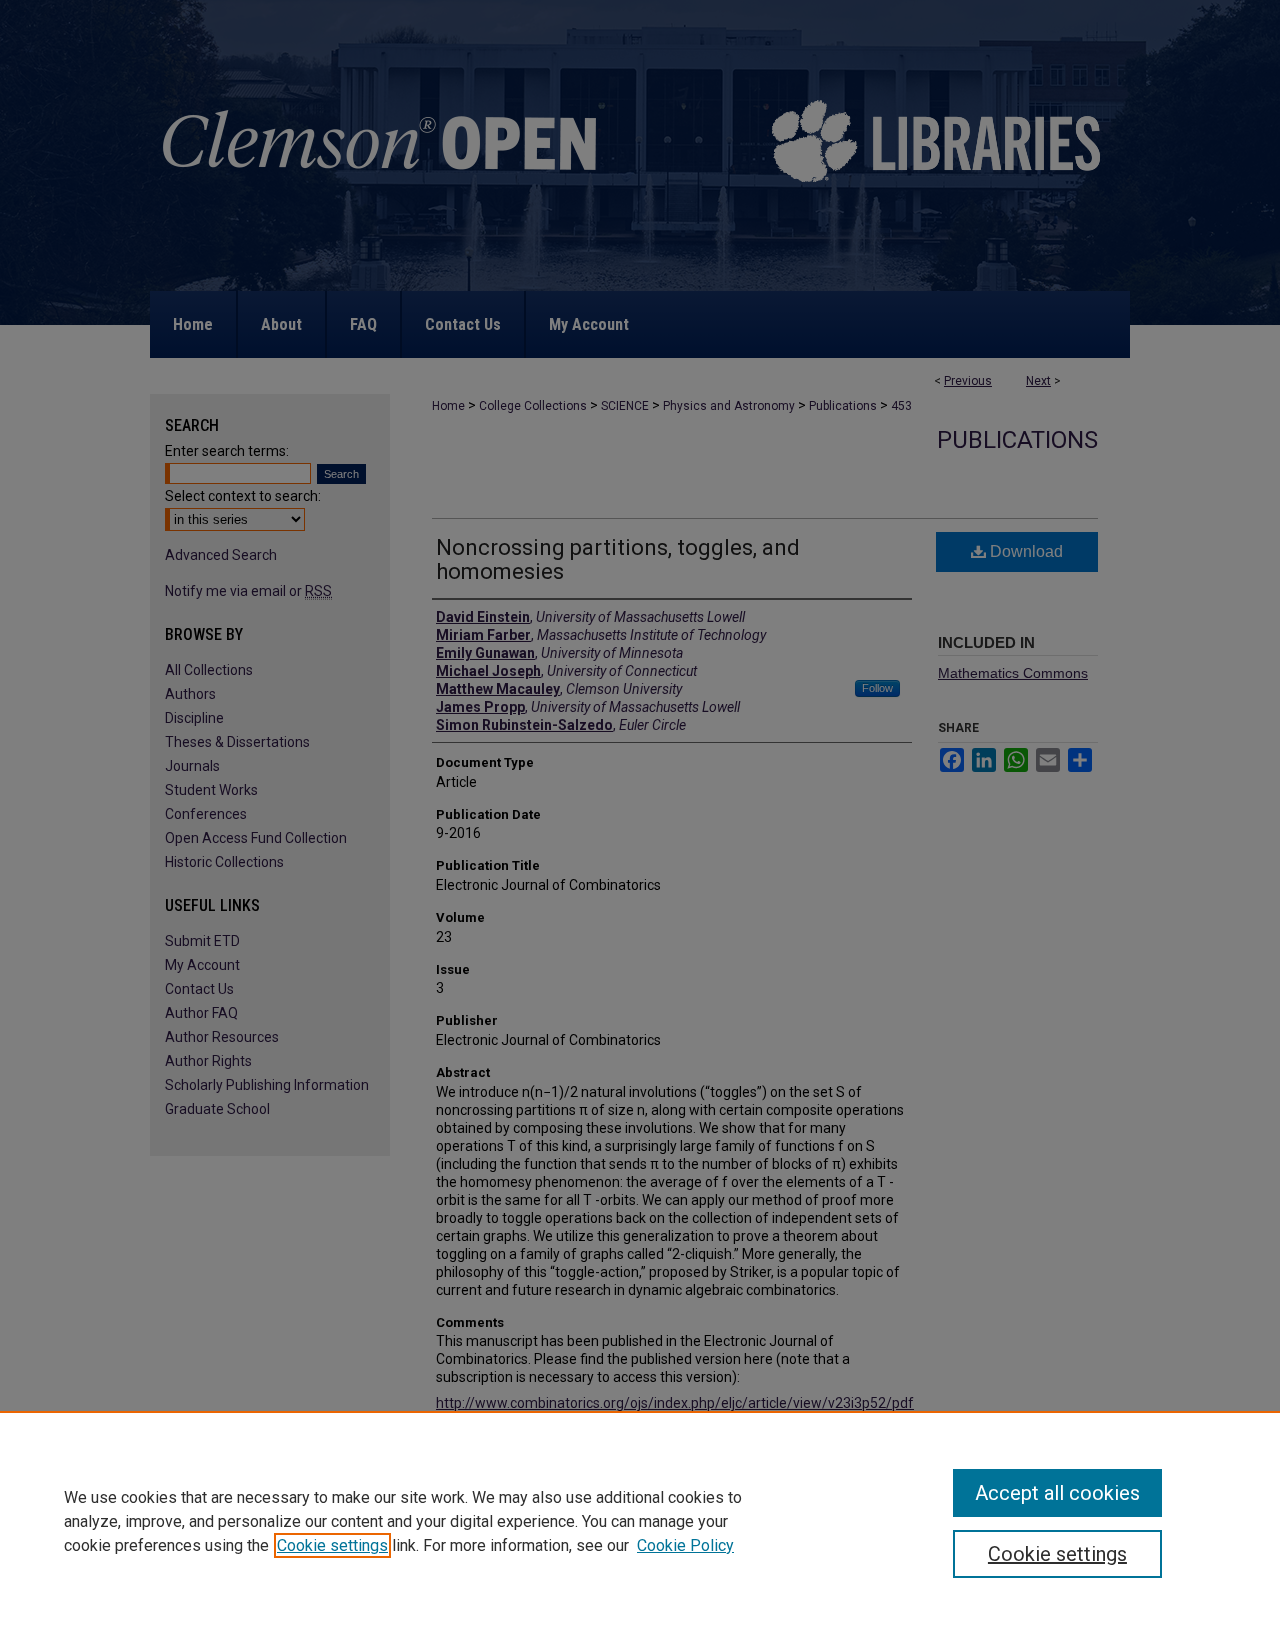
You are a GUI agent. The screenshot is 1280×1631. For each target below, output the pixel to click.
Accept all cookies (1057, 1493)
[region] (640, 1521)
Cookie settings (332, 1545)
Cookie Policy (685, 1545)
